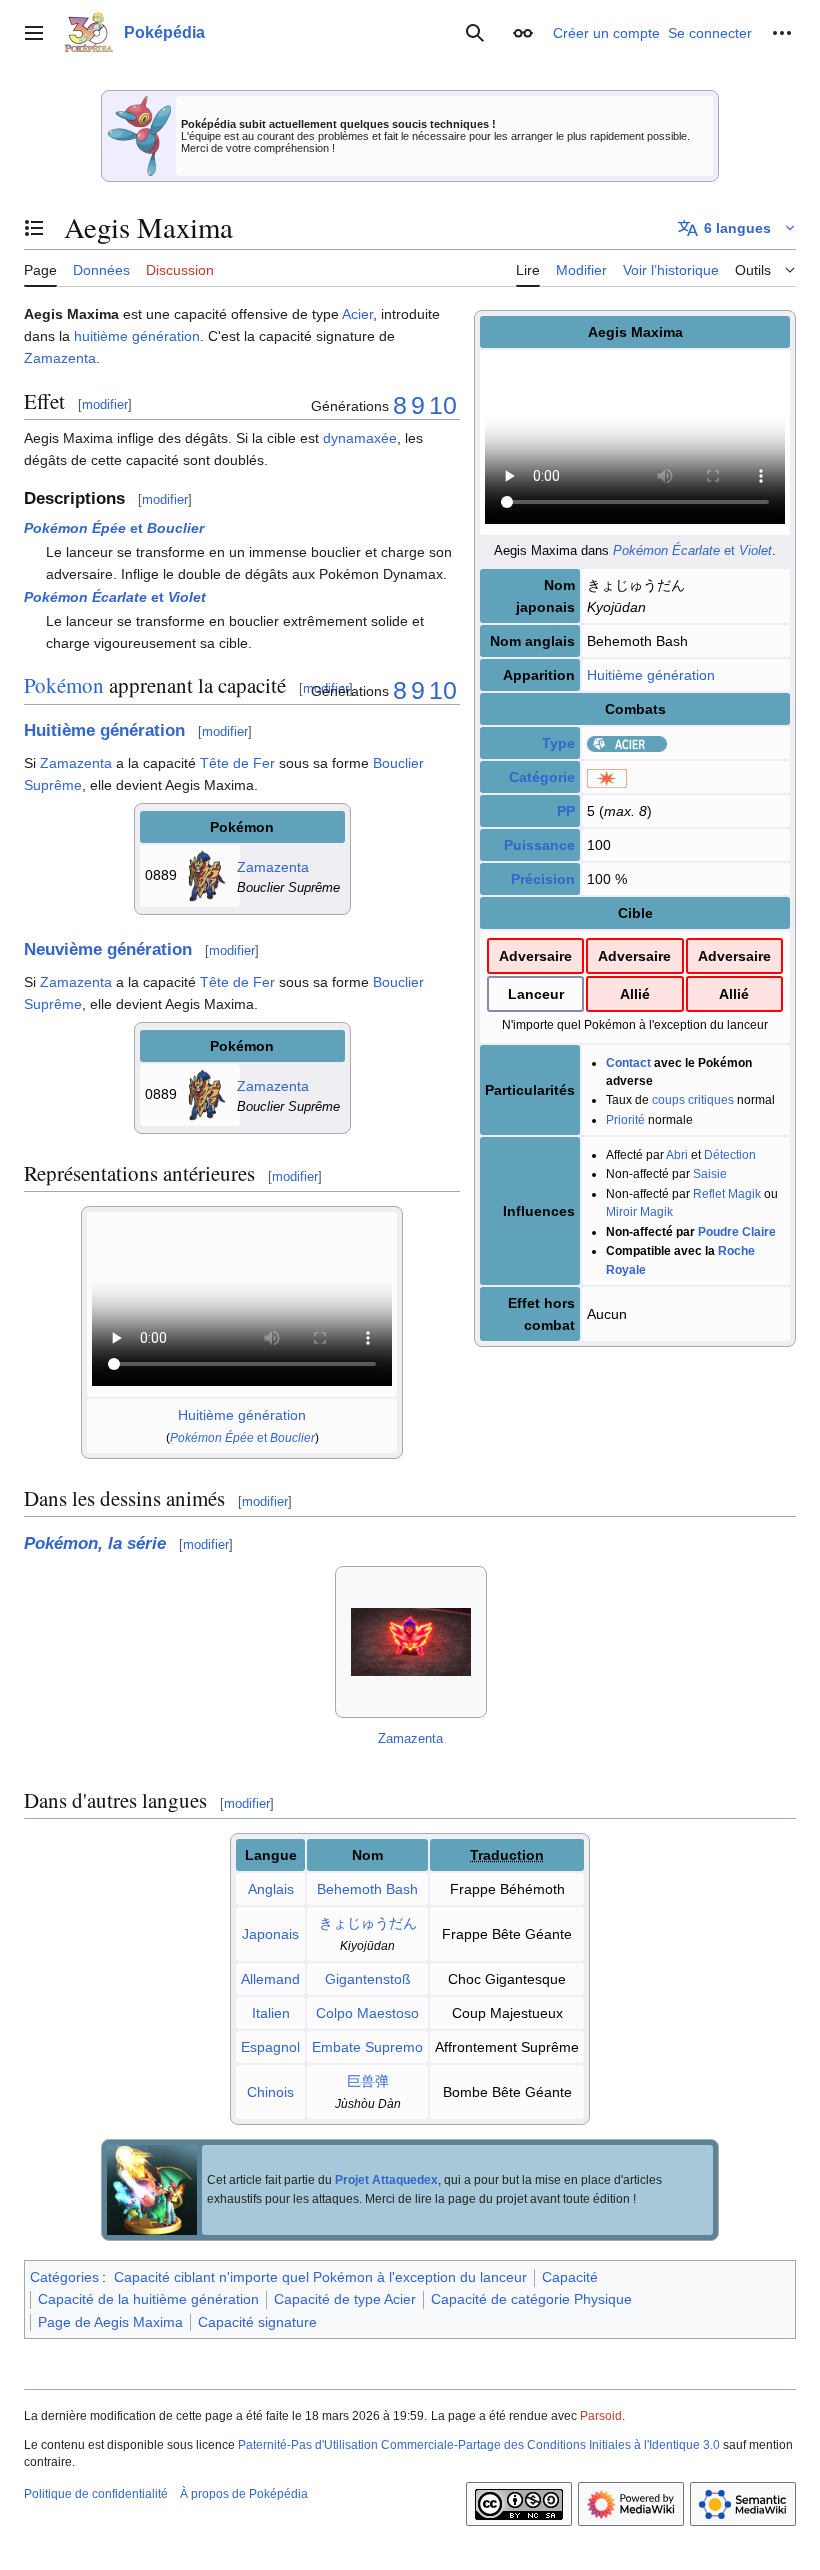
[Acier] (627, 743)
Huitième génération (651, 675)
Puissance (539, 845)
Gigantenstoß (368, 1979)
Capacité (570, 2277)
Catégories (64, 2277)
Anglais (271, 1889)
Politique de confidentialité (96, 2494)
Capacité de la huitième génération (148, 2299)
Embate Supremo (367, 2047)
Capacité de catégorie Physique (531, 2299)
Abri (677, 1154)
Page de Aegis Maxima (110, 2322)
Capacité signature (257, 2322)
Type (558, 743)
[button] (34, 33)
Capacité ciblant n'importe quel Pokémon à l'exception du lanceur (320, 2277)
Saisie (710, 1173)
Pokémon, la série (95, 1543)
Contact (628, 1062)
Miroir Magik (639, 1211)
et (692, 551)
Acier (357, 314)
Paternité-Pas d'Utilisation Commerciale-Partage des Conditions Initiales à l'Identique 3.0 (479, 2445)
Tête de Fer (237, 763)
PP (566, 811)
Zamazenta (60, 358)
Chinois (270, 2092)
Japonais (270, 1934)
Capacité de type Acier (345, 2299)
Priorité (625, 1119)
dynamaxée (360, 438)
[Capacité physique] (607, 777)
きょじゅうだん (368, 1923)
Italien (271, 2013)
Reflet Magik (727, 1193)
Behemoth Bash (367, 1889)
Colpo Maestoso (367, 2013)
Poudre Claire (737, 1231)
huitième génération (137, 336)
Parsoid (601, 2416)
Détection (730, 1154)
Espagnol (270, 2047)
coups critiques (693, 1099)
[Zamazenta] (207, 875)
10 (443, 405)
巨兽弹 (368, 2081)
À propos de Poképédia (244, 2494)
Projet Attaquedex (386, 2180)
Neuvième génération (108, 949)
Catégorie (542, 777)
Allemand (270, 1979)
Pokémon (64, 685)
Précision (543, 879)
